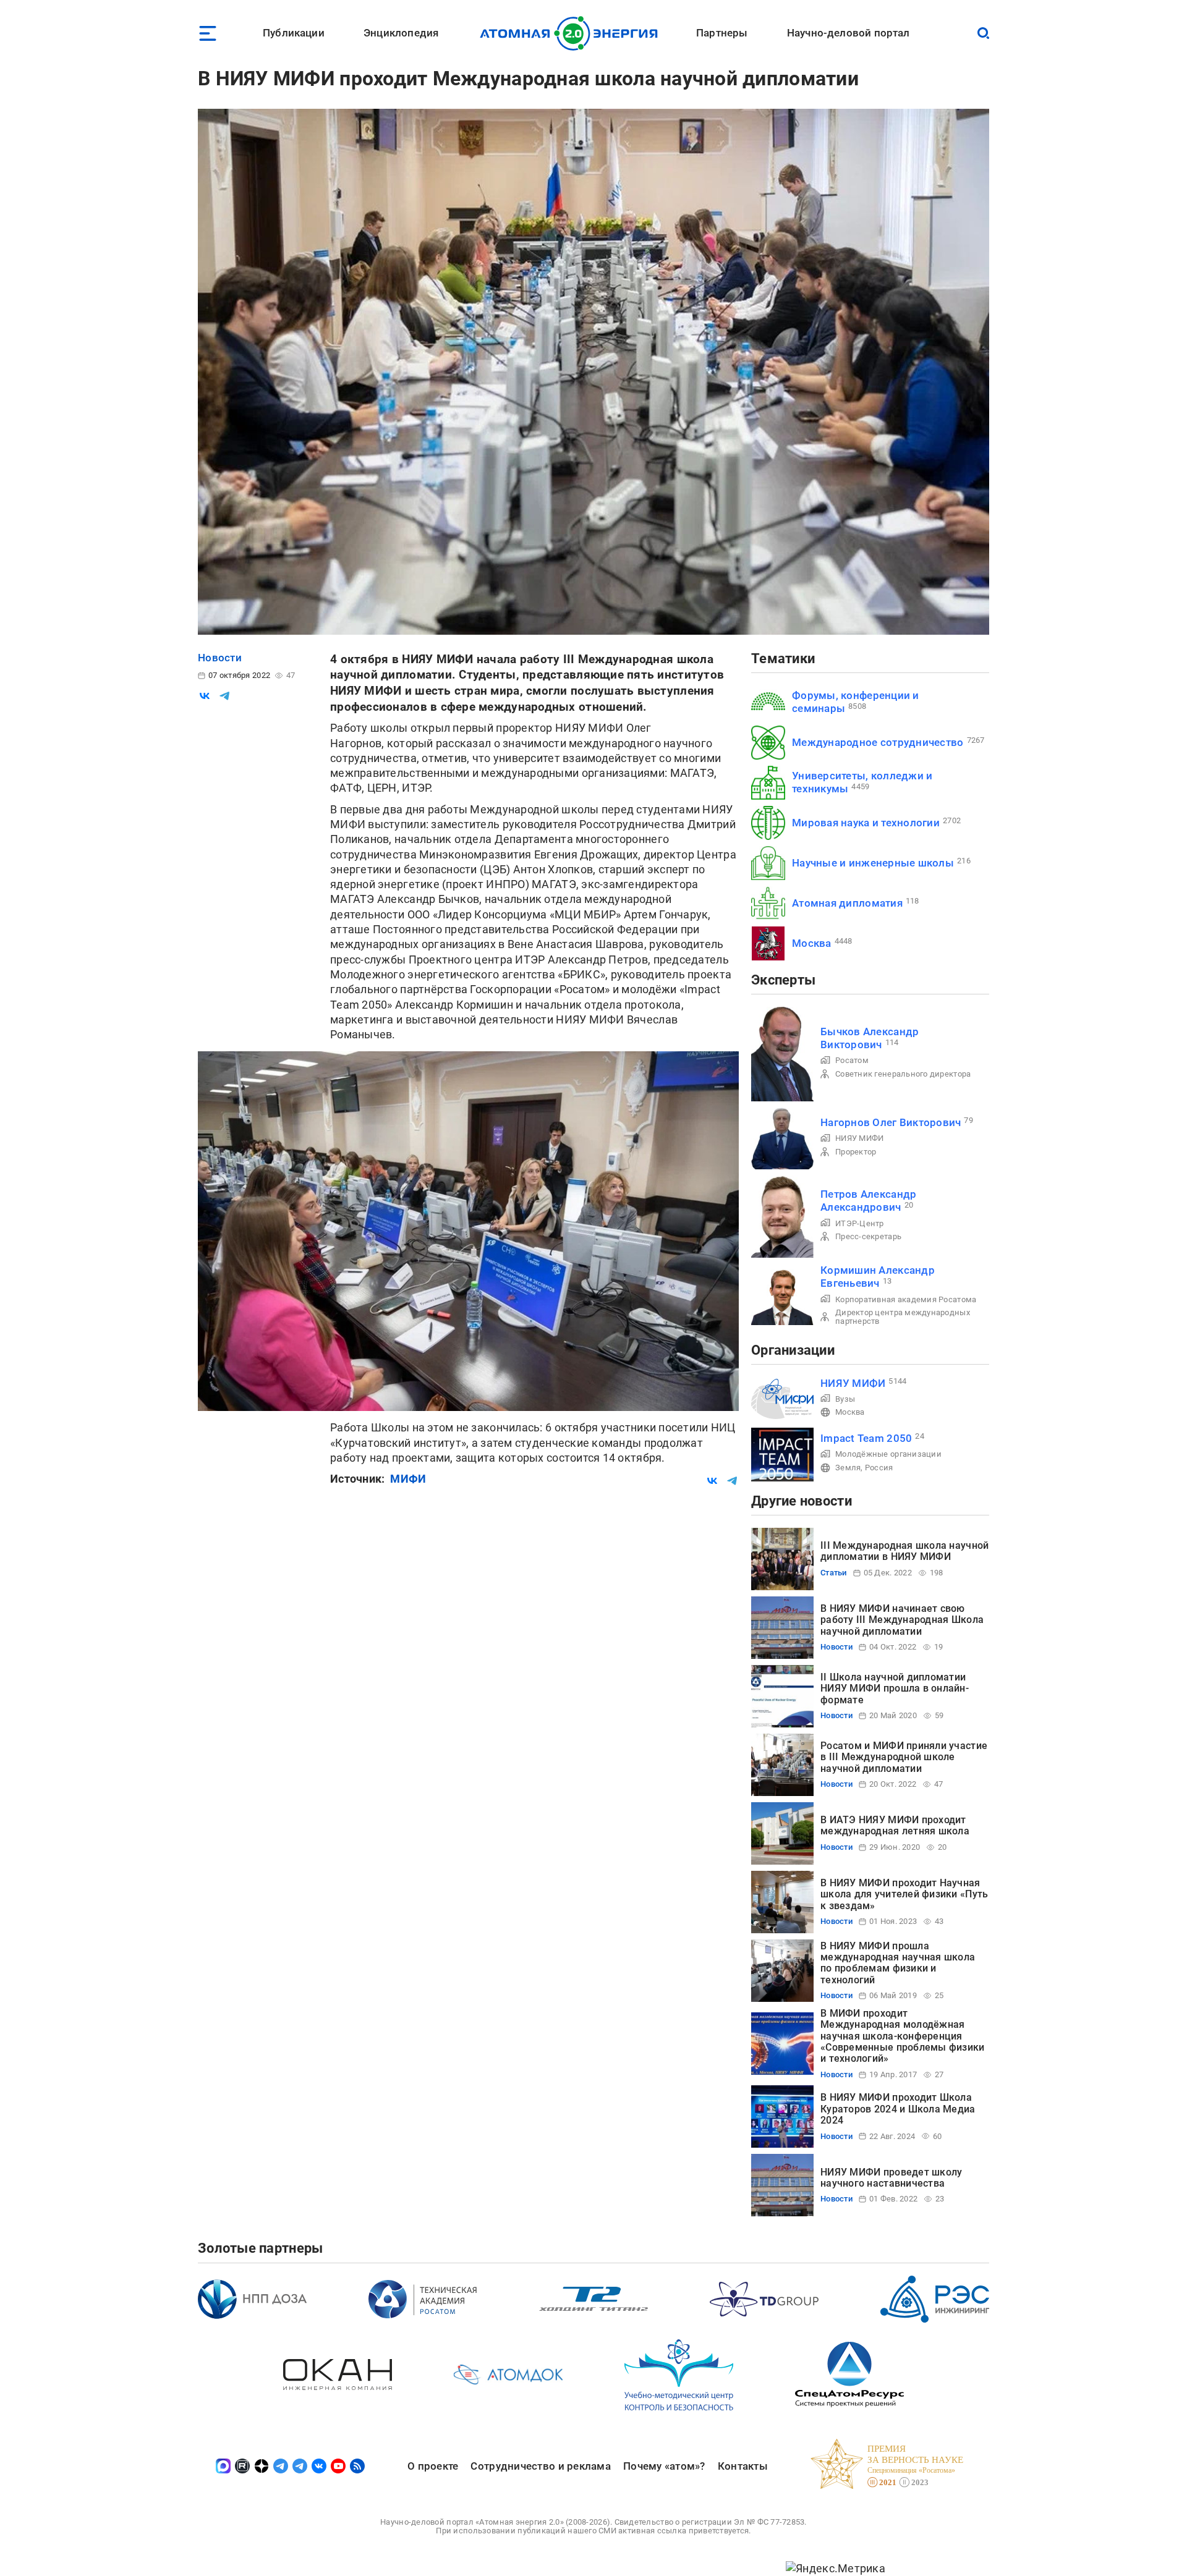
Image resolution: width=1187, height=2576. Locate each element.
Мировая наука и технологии (866, 823)
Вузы (845, 1399)
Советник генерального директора (903, 1074)
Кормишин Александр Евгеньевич (878, 1277)
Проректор (856, 1152)
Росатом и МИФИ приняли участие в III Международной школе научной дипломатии (904, 1757)
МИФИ (408, 1479)
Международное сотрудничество (878, 742)
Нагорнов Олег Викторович (891, 1122)
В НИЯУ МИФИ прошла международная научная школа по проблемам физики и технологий (898, 1963)
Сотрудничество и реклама (540, 2466)
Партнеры (722, 33)
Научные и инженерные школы (873, 863)
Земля (848, 1468)
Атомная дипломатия (847, 903)
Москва (812, 943)
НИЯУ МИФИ (859, 1138)
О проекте (433, 2466)
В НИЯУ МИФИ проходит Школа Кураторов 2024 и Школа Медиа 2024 (898, 2109)
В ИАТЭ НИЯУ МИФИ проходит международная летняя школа (895, 1825)
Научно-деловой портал (849, 33)
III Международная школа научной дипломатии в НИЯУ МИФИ (904, 1551)
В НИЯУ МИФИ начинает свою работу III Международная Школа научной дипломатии (902, 1620)
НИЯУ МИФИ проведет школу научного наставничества (891, 2178)
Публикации (294, 33)
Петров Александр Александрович (868, 1201)
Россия (879, 1468)
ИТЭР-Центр (860, 1223)
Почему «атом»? (664, 2466)
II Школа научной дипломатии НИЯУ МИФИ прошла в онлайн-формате (895, 1688)
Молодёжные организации (888, 1454)
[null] (205, 696)
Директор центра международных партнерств (903, 1317)
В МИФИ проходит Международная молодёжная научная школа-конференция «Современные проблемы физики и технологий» (903, 2036)
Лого (572, 33)
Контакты (743, 2466)
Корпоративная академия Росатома (906, 1299)
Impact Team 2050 (866, 1438)
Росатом (852, 1060)
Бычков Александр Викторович (870, 1038)
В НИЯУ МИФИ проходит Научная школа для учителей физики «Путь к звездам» (904, 1894)
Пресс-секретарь (868, 1236)
